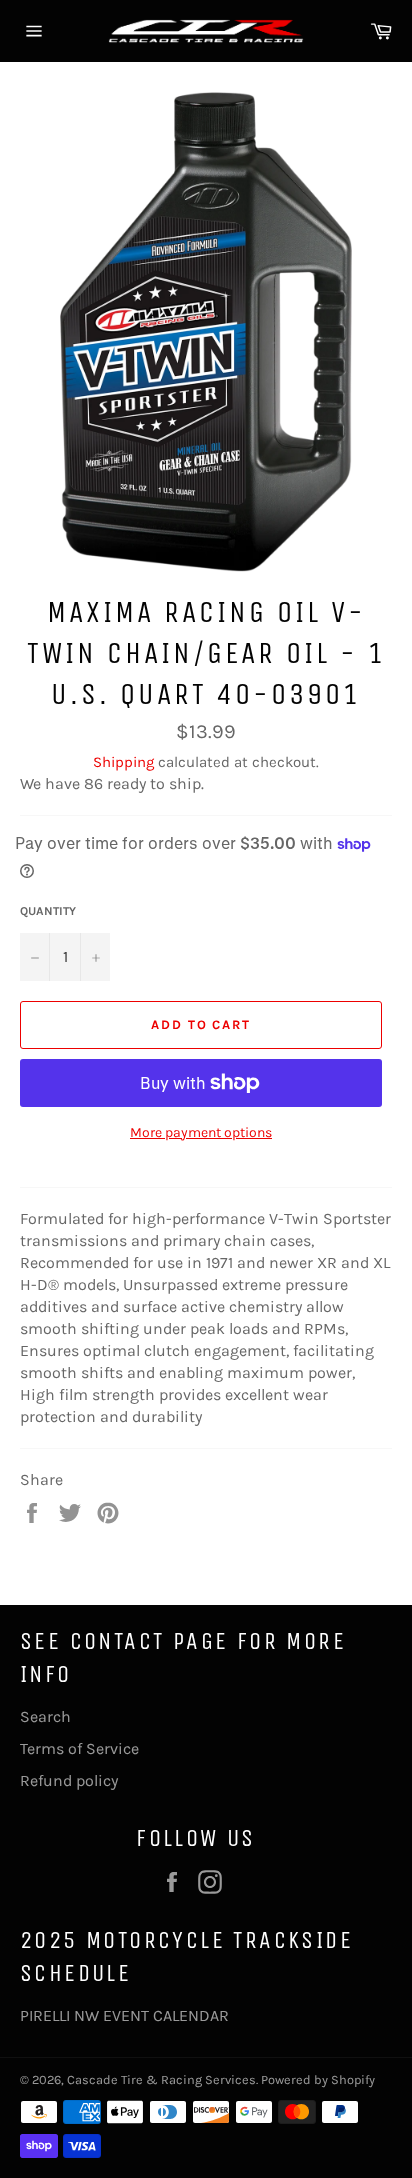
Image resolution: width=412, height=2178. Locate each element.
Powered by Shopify (318, 2079)
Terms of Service (79, 1748)
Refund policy (69, 1780)
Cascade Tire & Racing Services (161, 2079)
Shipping (123, 762)
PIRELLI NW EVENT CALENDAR (124, 2015)
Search (45, 1716)
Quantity (48, 911)
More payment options (201, 1132)
